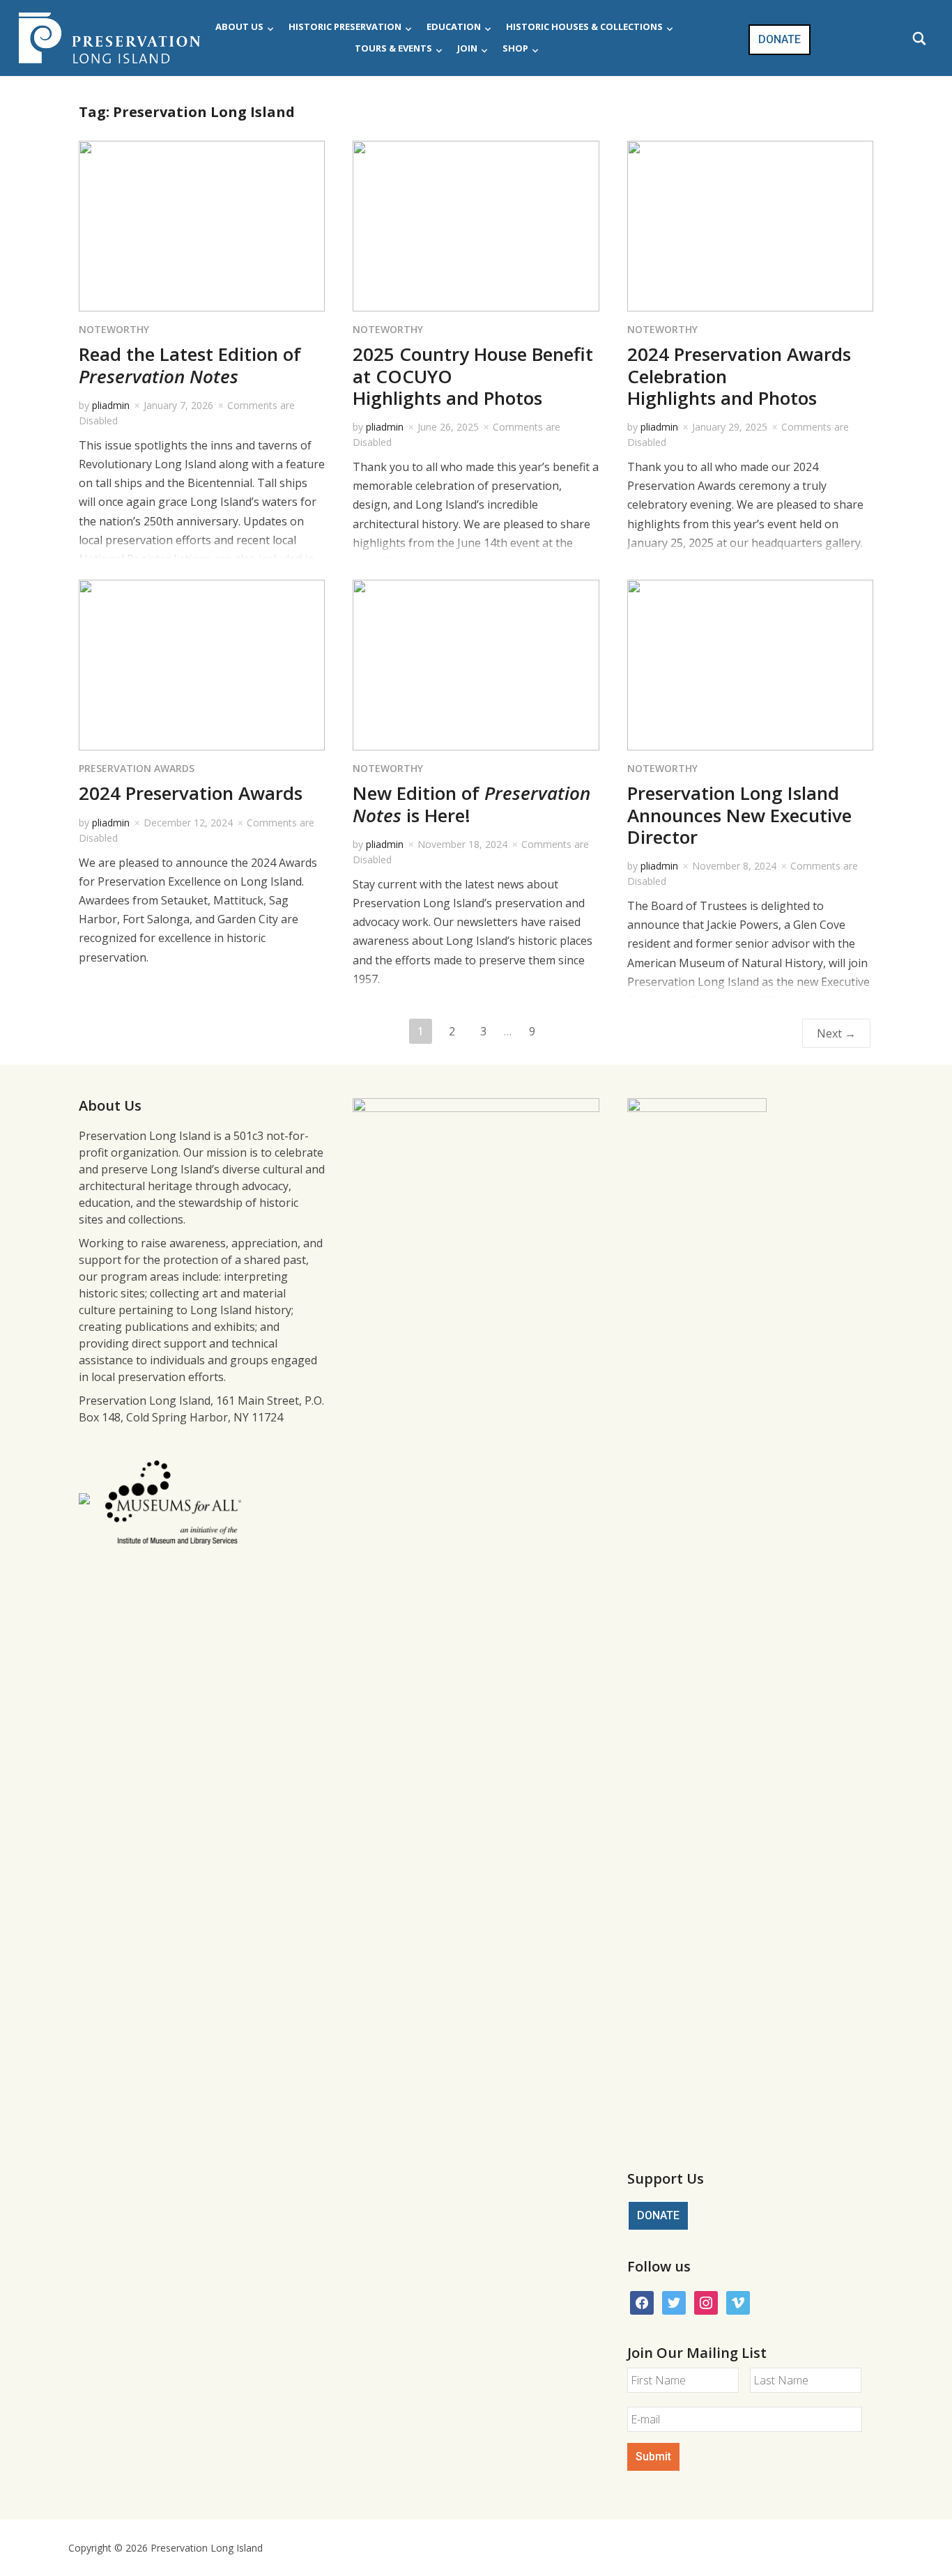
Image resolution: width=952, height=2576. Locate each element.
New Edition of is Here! (471, 804)
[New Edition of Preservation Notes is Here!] (476, 664)
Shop (515, 48)
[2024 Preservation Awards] (202, 664)
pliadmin (111, 405)
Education (454, 26)
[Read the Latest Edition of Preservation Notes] (202, 225)
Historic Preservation (345, 26)
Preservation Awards (137, 768)
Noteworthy (114, 329)
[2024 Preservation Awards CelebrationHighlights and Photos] (750, 225)
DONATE (780, 39)
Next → (836, 1033)
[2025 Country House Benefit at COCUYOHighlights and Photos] (476, 225)
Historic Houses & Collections (584, 26)
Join (467, 48)
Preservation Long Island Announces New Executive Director (739, 815)
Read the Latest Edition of (190, 365)
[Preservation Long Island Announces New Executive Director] (750, 664)
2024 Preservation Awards (191, 793)
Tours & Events (393, 48)
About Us (239, 26)
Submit (653, 2457)
